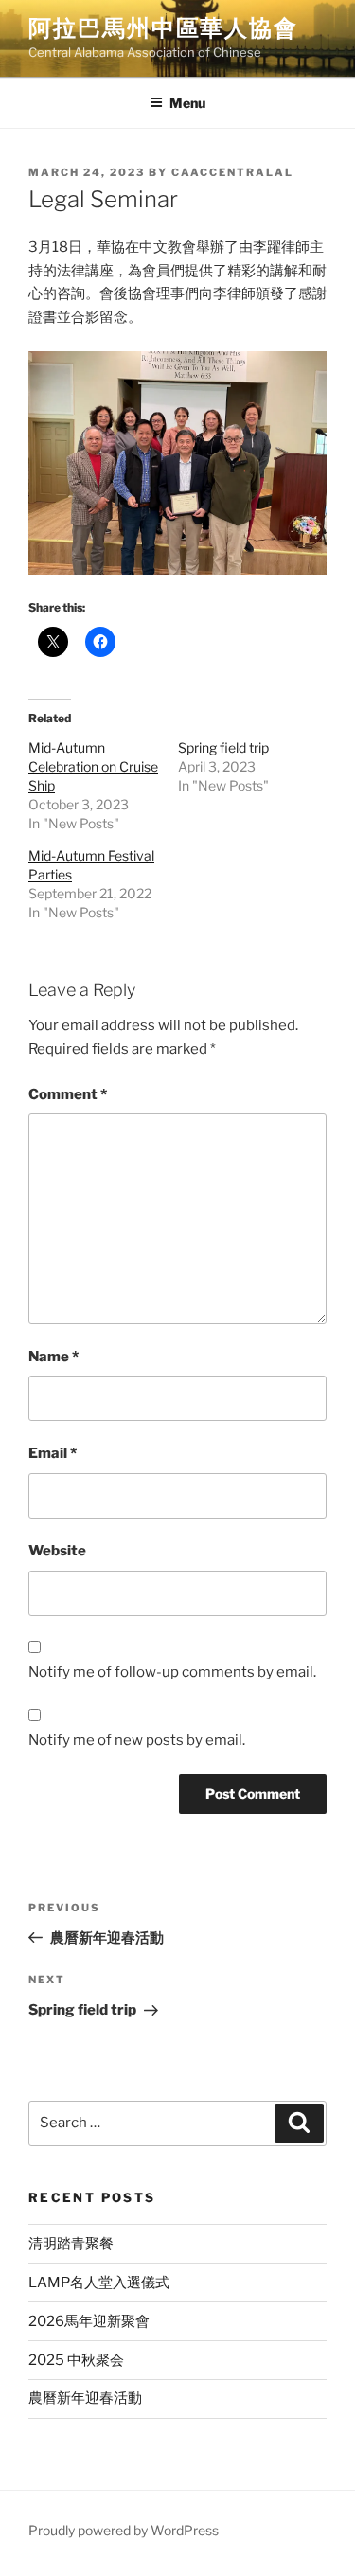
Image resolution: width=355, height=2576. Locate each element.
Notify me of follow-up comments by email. (172, 1672)
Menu (187, 103)
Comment (68, 1094)
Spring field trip (223, 747)
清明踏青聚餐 (71, 2244)
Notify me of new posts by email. (137, 1740)
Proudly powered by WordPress (124, 2530)
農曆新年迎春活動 (85, 2398)
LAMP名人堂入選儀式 (99, 2283)
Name (53, 1357)
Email (53, 1453)
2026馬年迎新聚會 (89, 2321)
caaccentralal (232, 172)
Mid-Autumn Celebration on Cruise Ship (93, 766)
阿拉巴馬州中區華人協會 (163, 28)
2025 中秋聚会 (76, 2360)
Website (57, 1551)
